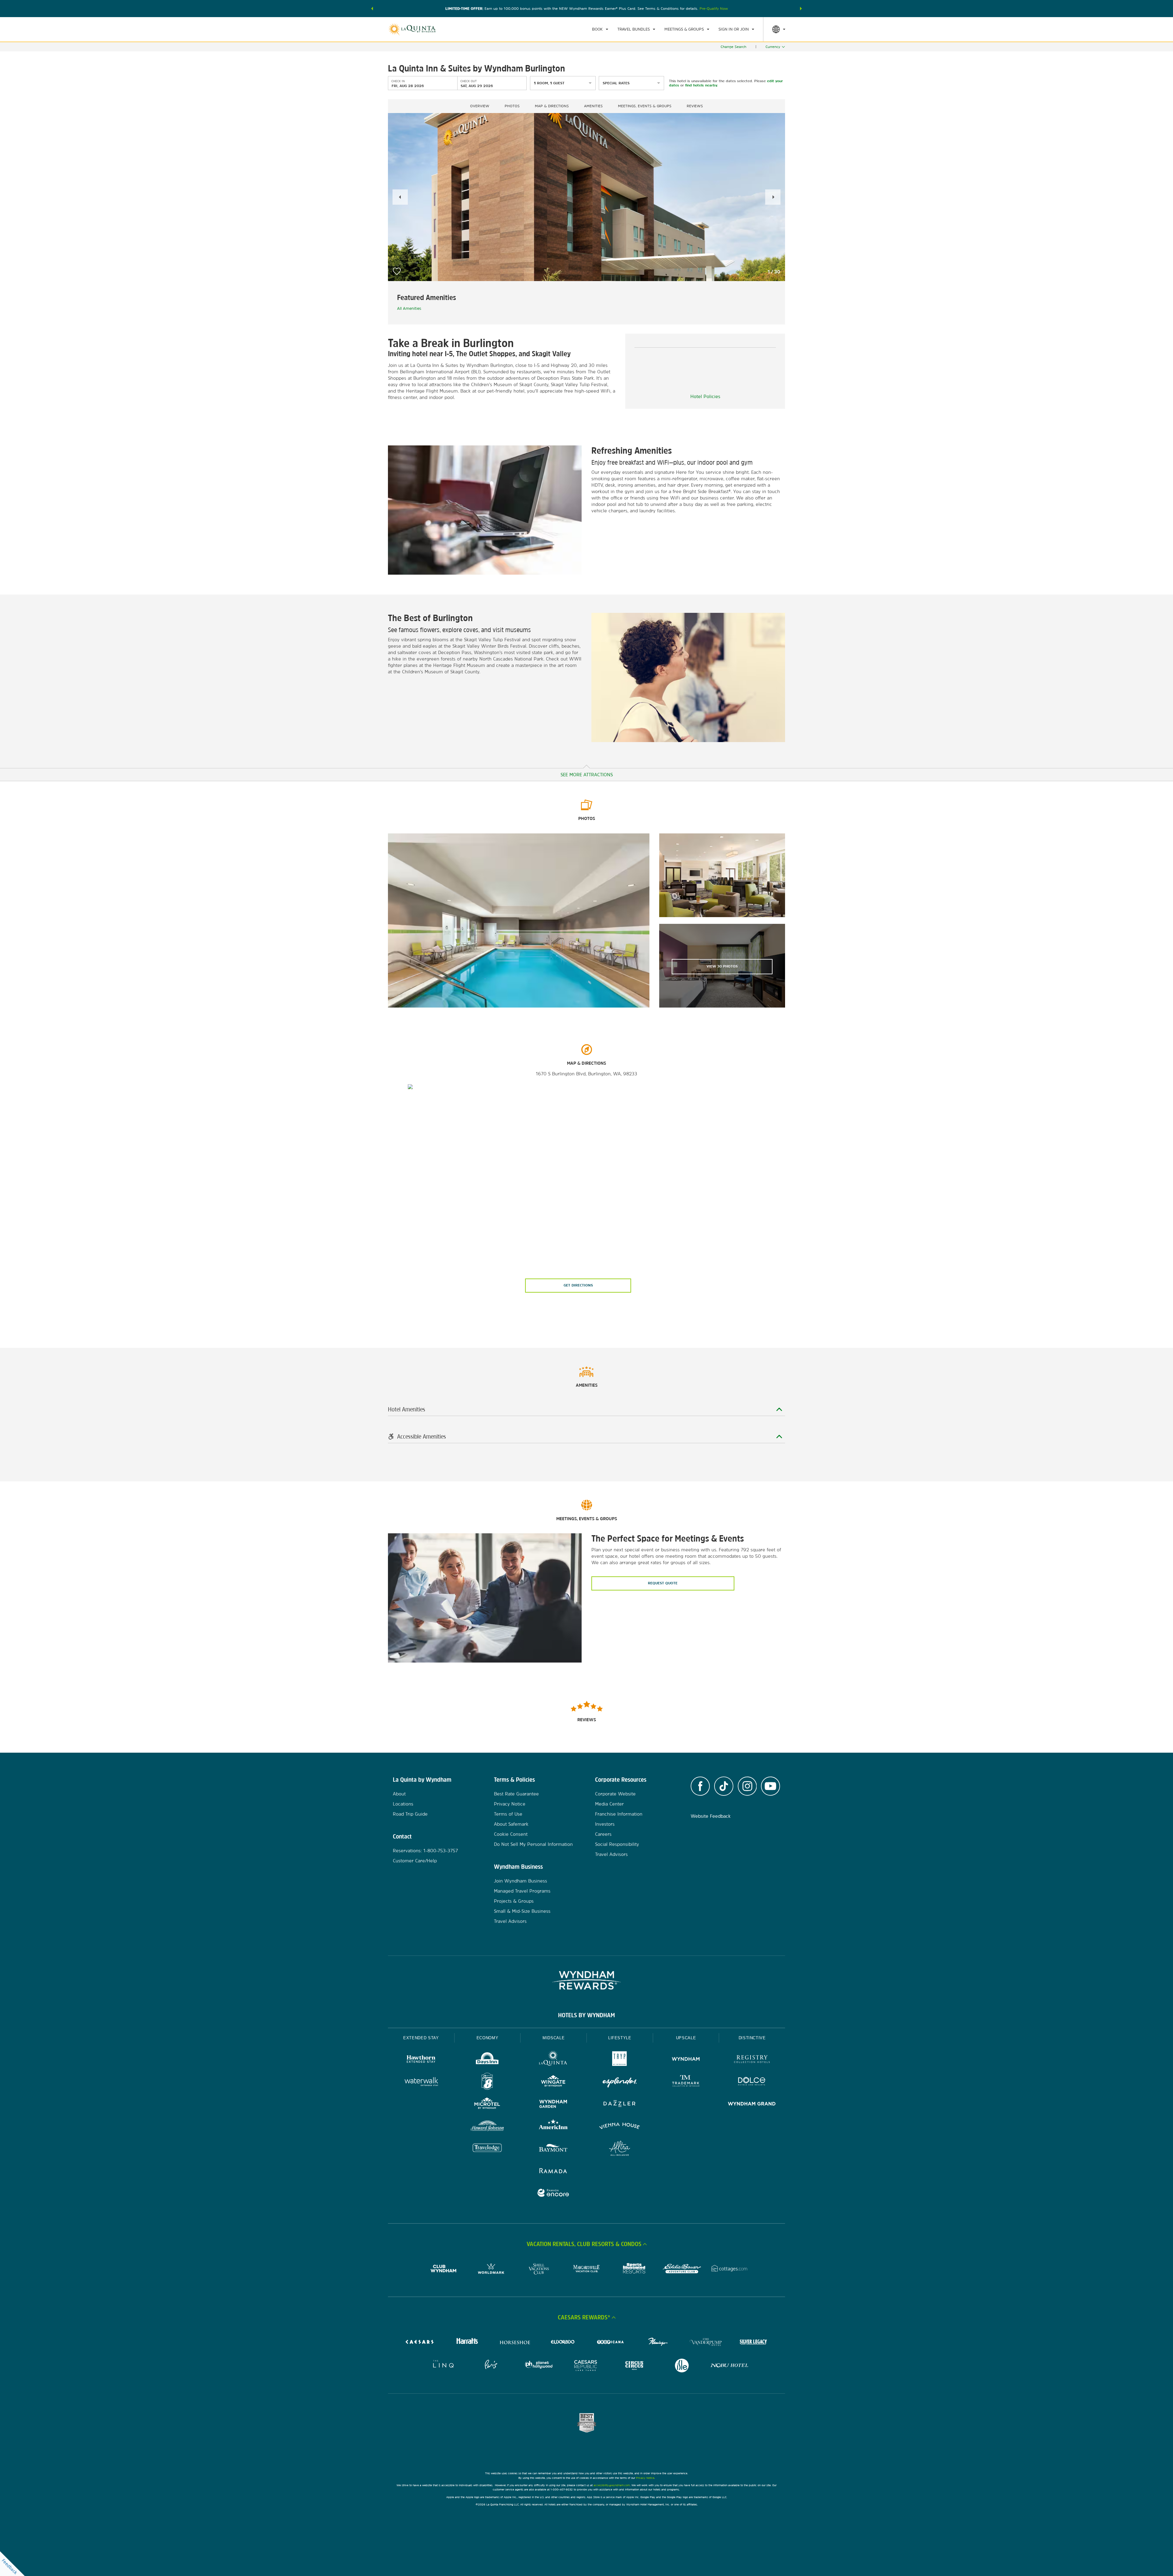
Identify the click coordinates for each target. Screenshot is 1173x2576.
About (399, 1794)
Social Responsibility (617, 1844)
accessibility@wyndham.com (612, 2485)
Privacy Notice (510, 1804)
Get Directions (578, 1285)
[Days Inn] (487, 2060)
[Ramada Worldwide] (553, 2171)
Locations (403, 1804)
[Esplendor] (620, 2082)
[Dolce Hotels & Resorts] (752, 2082)
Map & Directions (552, 106)
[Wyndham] (686, 2060)
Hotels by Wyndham (586, 2015)
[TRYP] (620, 2060)
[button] (372, 9)
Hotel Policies (705, 396)
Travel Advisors (510, 1921)
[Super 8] (487, 2082)
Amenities (593, 106)
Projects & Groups (514, 1901)
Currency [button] (773, 47)
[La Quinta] (553, 2060)
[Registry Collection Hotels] (752, 2060)
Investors (605, 1824)
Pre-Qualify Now (714, 9)
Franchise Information (619, 1814)
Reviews (695, 106)
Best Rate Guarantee (516, 1794)
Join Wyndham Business (521, 1881)
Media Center (609, 1804)
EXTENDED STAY (421, 2038)
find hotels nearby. (702, 85)
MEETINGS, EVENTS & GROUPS (645, 106)
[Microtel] (487, 2104)
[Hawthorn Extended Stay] (421, 2060)
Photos (512, 106)
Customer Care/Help (415, 1861)
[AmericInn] (553, 2127)
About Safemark (511, 1824)
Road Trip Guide (410, 1814)
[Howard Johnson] (487, 2127)
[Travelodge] (487, 2149)
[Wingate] (553, 2082)
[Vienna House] (620, 2127)
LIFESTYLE (620, 2038)
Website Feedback (711, 1816)
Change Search (733, 47)
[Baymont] (553, 2149)
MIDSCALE (554, 2038)
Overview (480, 106)
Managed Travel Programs (522, 1891)
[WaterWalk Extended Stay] (421, 2082)
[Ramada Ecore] (553, 2194)
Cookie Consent (511, 1834)
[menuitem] (600, 29)
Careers (603, 1834)
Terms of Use (508, 1814)
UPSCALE (686, 2038)
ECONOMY (488, 2038)
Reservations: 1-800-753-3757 (425, 1851)
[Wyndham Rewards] (586, 1980)
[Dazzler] (620, 2104)
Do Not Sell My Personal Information (533, 1844)
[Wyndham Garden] (553, 2104)
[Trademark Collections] (686, 2082)
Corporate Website (615, 1794)
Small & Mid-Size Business (522, 1911)
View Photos (722, 966)
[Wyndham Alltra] (620, 2149)
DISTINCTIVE (752, 2038)
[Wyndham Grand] (752, 2104)
